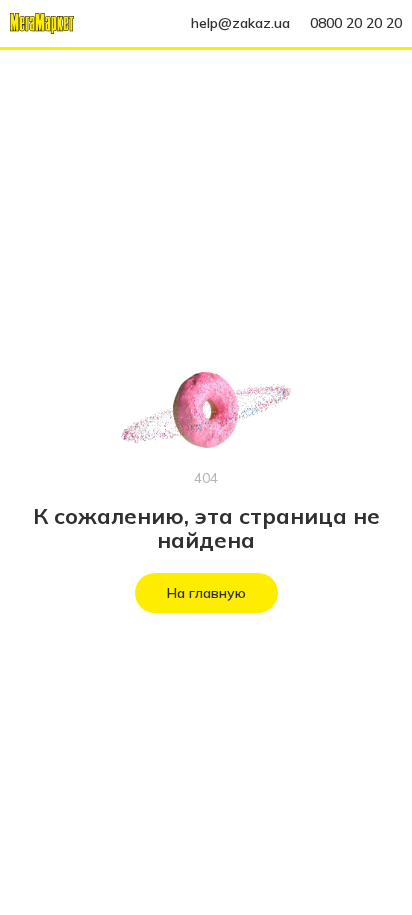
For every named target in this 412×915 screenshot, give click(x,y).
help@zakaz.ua (240, 23)
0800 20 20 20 (356, 23)
